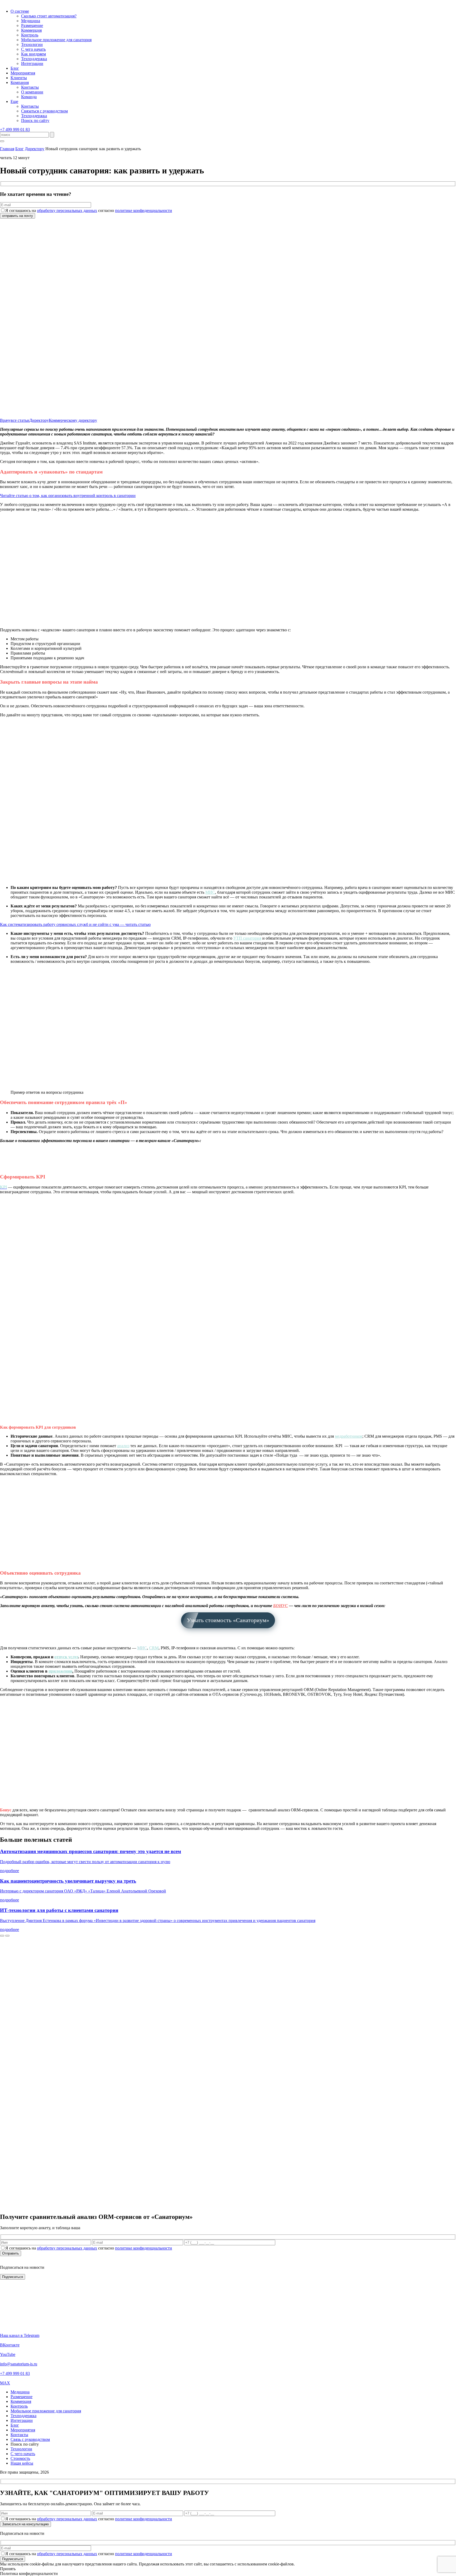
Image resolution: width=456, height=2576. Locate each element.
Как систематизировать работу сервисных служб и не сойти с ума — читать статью (75, 924)
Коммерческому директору (73, 420)
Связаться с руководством (44, 111)
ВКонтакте (10, 2345)
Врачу (5, 420)
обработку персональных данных (67, 210)
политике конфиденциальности (144, 210)
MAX (5, 2383)
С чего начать (33, 49)
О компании (32, 92)
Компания (20, 82)
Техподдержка (34, 59)
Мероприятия (23, 73)
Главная (7, 149)
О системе (20, 11)
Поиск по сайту (35, 120)
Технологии (32, 44)
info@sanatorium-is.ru (19, 2364)
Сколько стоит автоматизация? (49, 16)
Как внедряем (34, 54)
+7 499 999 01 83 (15, 129)
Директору (35, 149)
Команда (29, 97)
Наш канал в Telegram (20, 2335)
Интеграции (32, 63)
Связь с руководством (30, 2439)
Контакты (30, 87)
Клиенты (19, 78)
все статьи (20, 420)
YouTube (8, 2354)
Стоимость (20, 2458)
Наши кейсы (22, 2463)
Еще (14, 101)
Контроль (30, 35)
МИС (142, 1648)
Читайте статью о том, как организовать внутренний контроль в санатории (68, 496)
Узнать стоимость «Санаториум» (228, 1620)
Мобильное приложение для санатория (56, 40)
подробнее (9, 1871)
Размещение (32, 25)
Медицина (31, 21)
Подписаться (13, 2559)
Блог (15, 68)
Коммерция (31, 30)
